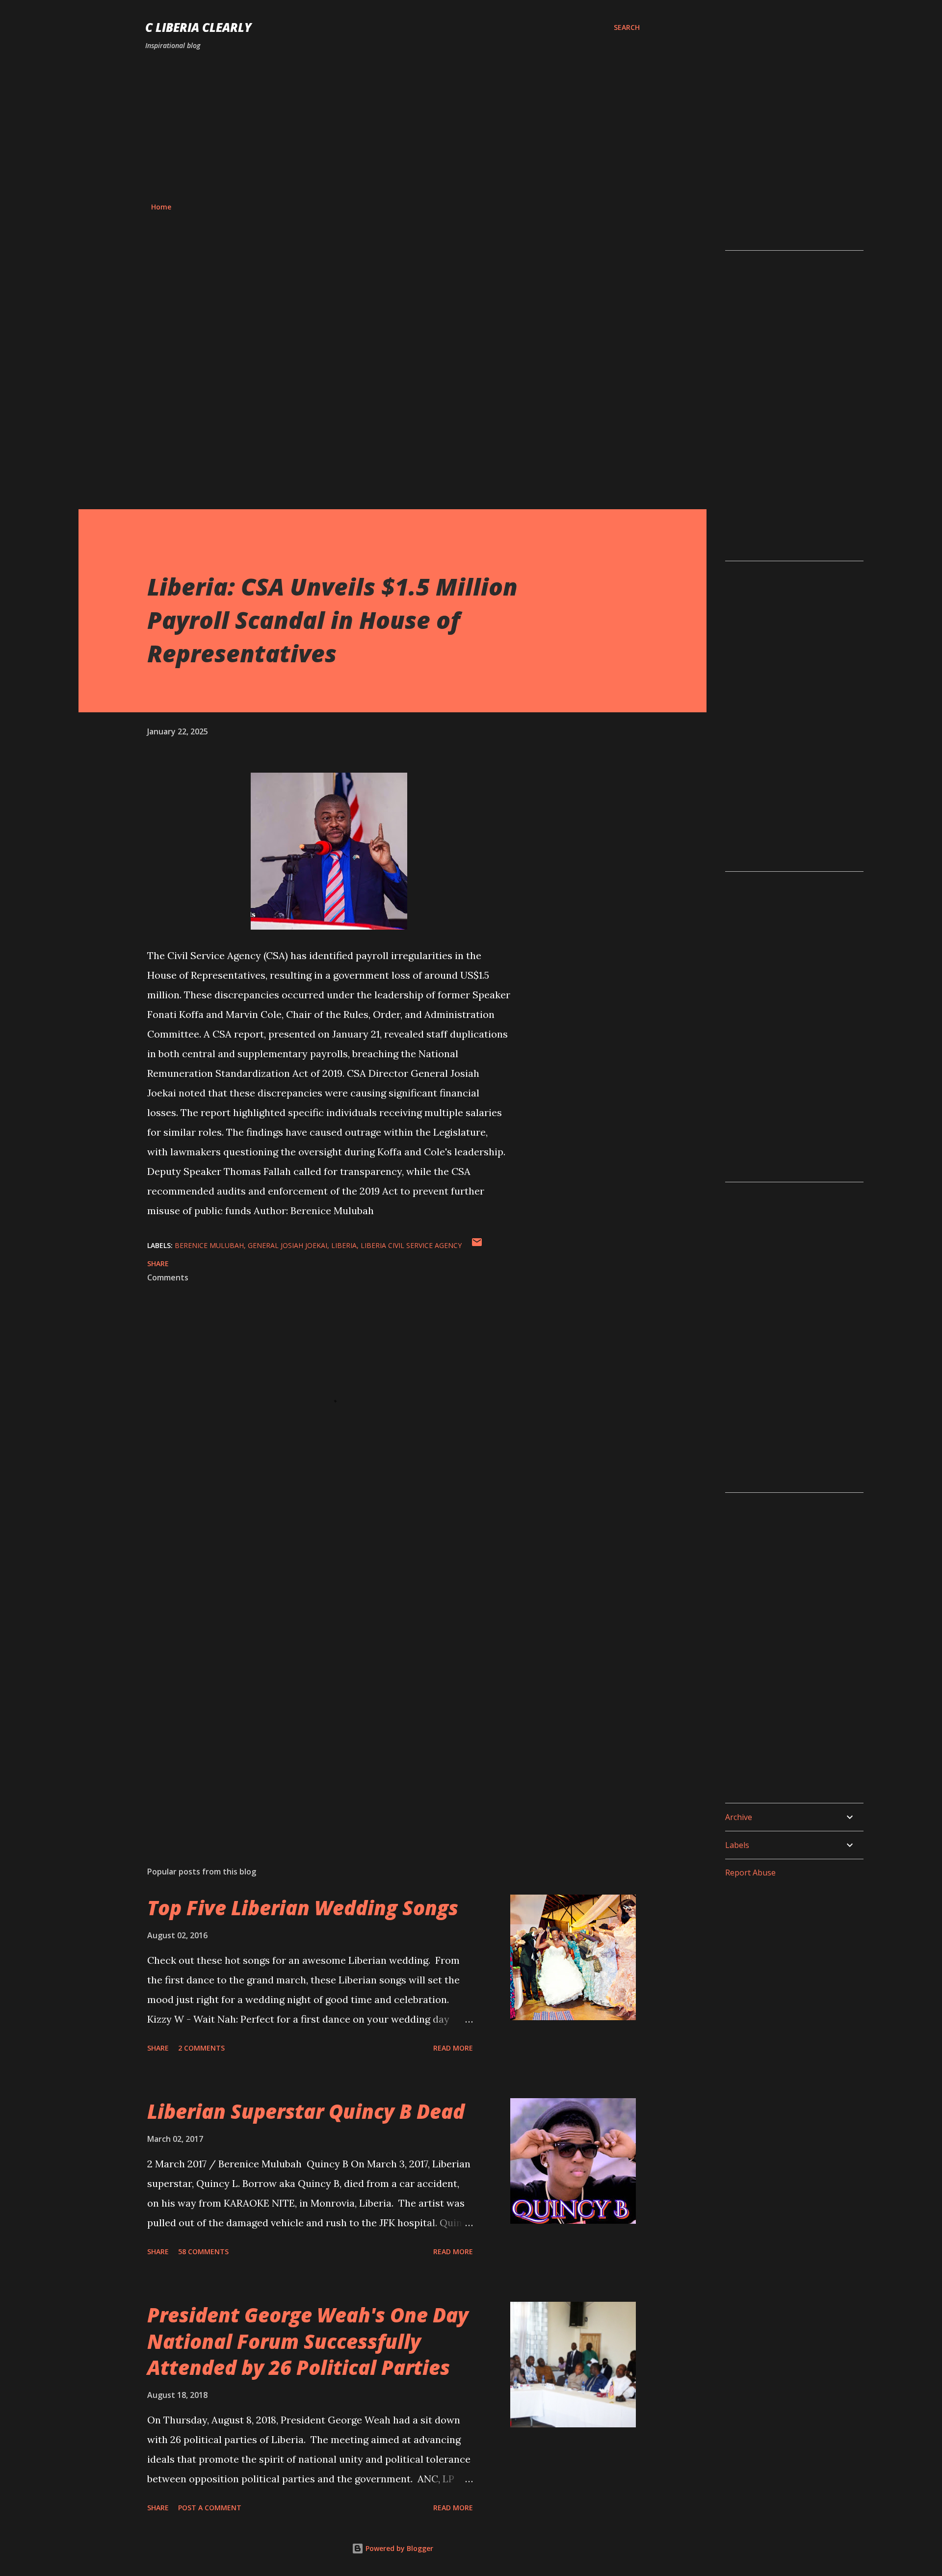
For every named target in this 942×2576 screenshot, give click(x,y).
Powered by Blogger (398, 2548)
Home (161, 207)
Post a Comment (210, 2508)
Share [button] (158, 1263)
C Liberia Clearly (198, 27)
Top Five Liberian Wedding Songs (303, 1908)
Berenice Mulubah (209, 1245)
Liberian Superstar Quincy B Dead (306, 2111)
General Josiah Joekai (288, 1245)
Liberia (344, 1245)
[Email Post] (477, 1245)
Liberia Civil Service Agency (411, 1245)
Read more (453, 2048)
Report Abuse (750, 1873)
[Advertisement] (392, 127)
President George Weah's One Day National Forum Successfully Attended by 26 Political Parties (308, 2341)
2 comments (201, 2048)
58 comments (203, 2251)
